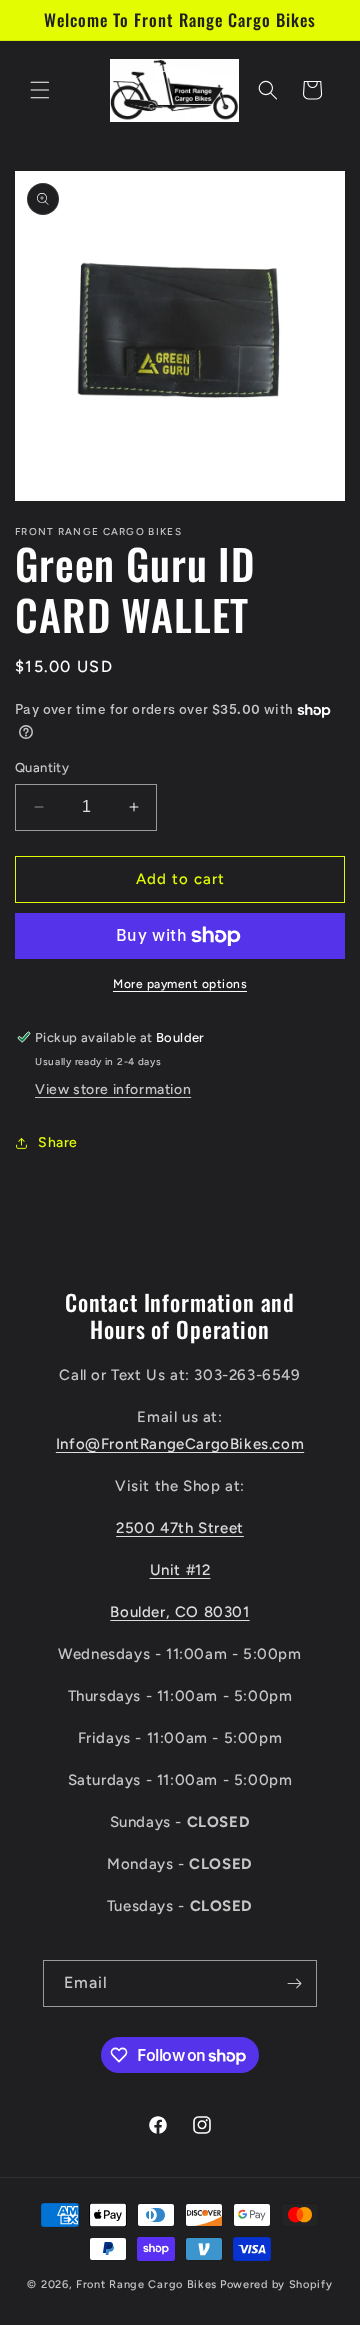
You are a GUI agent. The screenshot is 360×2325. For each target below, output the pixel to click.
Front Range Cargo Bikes (146, 2284)
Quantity (42, 767)
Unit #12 (180, 1570)
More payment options (180, 984)
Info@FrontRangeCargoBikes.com (180, 1444)
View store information (113, 1089)
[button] (40, 90)
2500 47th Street (180, 1528)
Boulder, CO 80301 (179, 1612)
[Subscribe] (294, 1983)
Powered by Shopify (276, 2284)
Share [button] (58, 1142)
